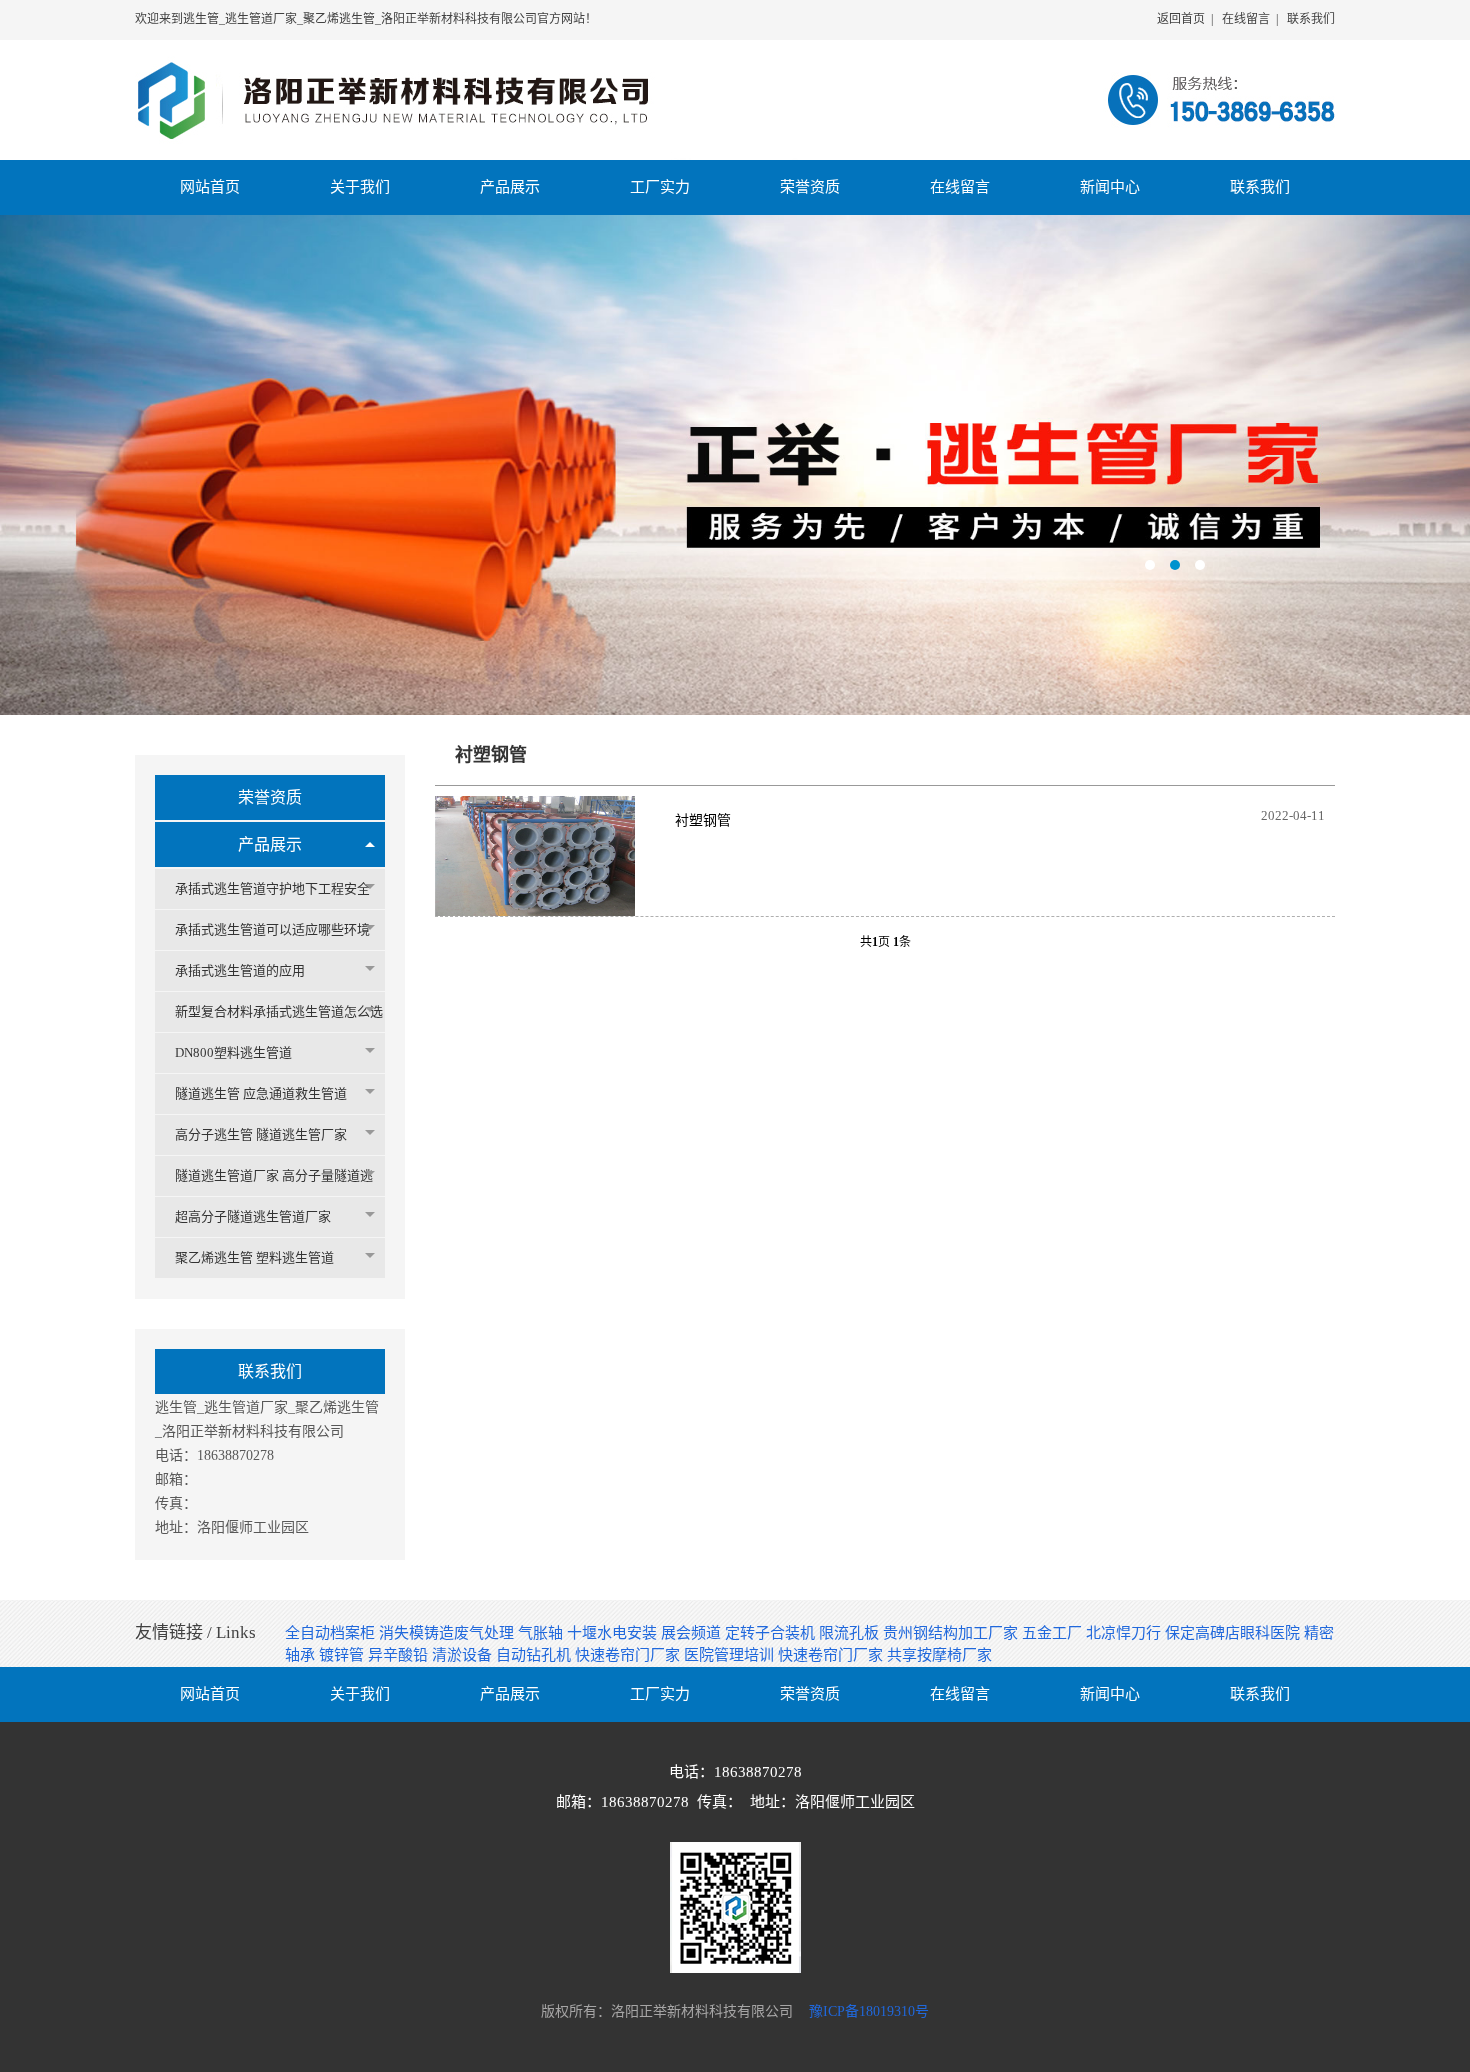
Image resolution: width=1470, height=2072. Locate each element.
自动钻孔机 (535, 1655)
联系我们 (1311, 19)
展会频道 (693, 1633)
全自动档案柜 (332, 1633)
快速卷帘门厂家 (629, 1655)
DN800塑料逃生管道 (233, 1052)
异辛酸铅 (400, 1655)
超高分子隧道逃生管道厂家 (253, 1216)
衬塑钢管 (703, 820)
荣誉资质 (270, 797)
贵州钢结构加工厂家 (952, 1633)
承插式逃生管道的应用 (240, 970)
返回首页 (1181, 19)
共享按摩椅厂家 (939, 1655)
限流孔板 (851, 1633)
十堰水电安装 (614, 1633)
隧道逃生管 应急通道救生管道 (261, 1093)
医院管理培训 (731, 1655)
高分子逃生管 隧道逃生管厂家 (261, 1134)
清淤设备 (464, 1655)
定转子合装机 (772, 1633)
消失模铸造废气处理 (448, 1633)
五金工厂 (1054, 1633)
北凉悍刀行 (1125, 1633)
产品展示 (270, 844)
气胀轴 (542, 1633)
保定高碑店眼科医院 (1234, 1633)
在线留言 (1246, 19)
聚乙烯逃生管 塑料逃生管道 (254, 1257)
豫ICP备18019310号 (869, 2011)
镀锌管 (343, 1655)
